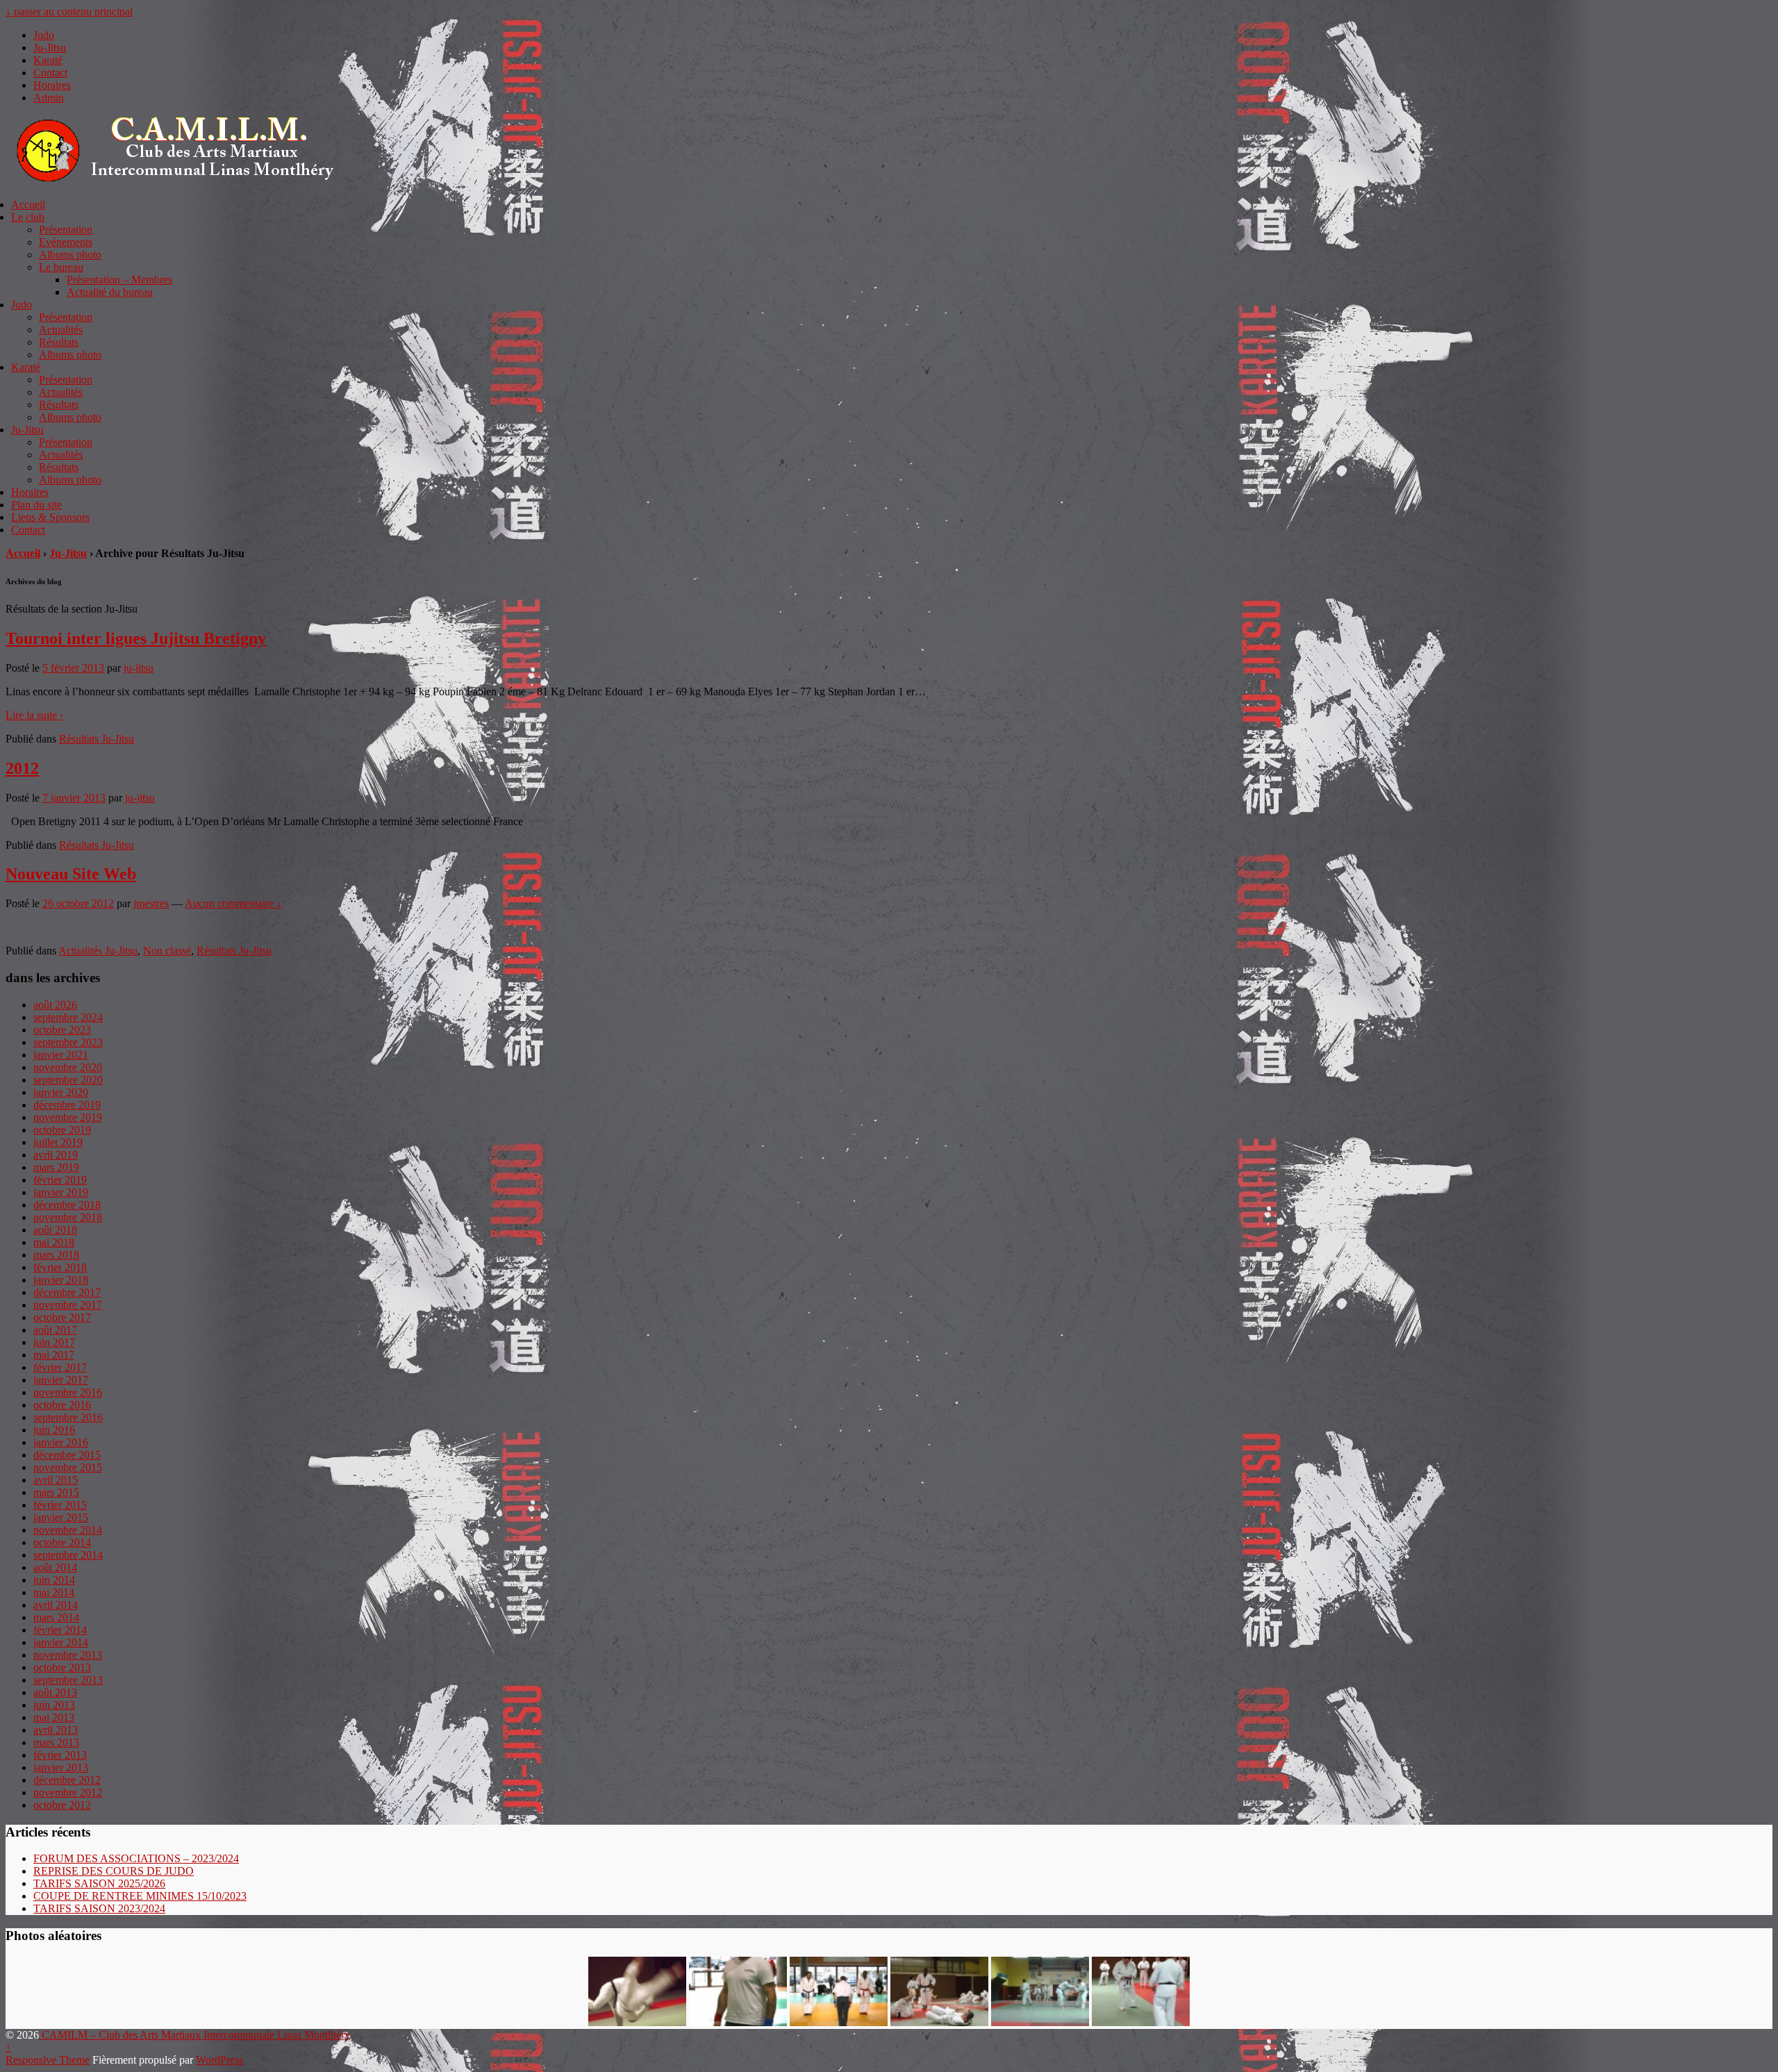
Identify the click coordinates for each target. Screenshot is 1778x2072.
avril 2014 (56, 1605)
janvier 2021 (61, 1055)
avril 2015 (56, 1480)
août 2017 (55, 1330)
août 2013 (55, 1692)
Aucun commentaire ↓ (233, 903)
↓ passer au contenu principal (69, 11)
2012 (22, 768)
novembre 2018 (68, 1217)
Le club (28, 217)
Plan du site (36, 505)
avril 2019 (56, 1155)
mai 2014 (54, 1592)
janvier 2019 (61, 1192)
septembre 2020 (68, 1080)
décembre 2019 (67, 1105)
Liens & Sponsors (50, 517)
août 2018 (55, 1230)
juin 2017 (54, 1342)
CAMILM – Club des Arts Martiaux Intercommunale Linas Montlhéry (194, 2035)
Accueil (28, 205)
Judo (44, 35)
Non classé (167, 951)
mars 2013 (56, 1742)
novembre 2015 (68, 1467)
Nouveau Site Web (71, 874)
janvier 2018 (61, 1280)
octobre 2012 (62, 1805)
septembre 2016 (68, 1417)
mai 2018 (54, 1242)
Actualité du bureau (110, 292)
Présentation (66, 230)
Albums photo (70, 255)
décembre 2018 (67, 1205)
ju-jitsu (139, 668)
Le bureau (61, 267)
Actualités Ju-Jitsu (98, 951)
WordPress (219, 2060)
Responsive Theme (48, 2060)
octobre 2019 (62, 1130)
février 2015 (60, 1505)
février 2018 (60, 1267)
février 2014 (60, 1630)
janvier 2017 (61, 1380)
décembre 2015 (67, 1455)
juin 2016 (54, 1430)
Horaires (52, 85)
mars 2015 (56, 1492)
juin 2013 (54, 1705)
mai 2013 (54, 1717)
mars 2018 (56, 1255)
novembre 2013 (68, 1655)
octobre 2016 (62, 1405)
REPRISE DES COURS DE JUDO (114, 1871)
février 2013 (60, 1755)
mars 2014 (56, 1617)
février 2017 (60, 1367)
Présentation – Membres (119, 280)
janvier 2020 (61, 1092)
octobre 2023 (62, 1030)
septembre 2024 (68, 1017)
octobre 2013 (62, 1667)
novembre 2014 (68, 1530)
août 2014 (55, 1567)
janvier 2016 (61, 1442)
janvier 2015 (61, 1517)
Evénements (66, 242)
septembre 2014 (68, 1555)
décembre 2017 (67, 1292)
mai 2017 (54, 1355)
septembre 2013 (68, 1680)
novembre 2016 (68, 1392)
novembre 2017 (68, 1305)
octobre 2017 (62, 1317)
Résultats (59, 342)
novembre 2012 (68, 1792)
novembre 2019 (68, 1117)
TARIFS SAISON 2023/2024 (99, 1908)
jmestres (151, 903)
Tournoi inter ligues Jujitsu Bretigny (136, 638)
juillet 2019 (58, 1142)
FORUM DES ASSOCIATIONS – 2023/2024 (136, 1858)
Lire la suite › (34, 715)
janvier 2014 (61, 1642)
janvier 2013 (61, 1767)
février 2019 (60, 1180)
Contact (50, 73)
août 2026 (55, 1005)
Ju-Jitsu (50, 48)
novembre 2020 (68, 1067)
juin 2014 (54, 1580)
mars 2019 (56, 1167)
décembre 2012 (67, 1780)
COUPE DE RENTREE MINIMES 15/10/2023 (140, 1896)
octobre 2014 (62, 1542)
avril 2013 (56, 1730)
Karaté (48, 60)
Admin (49, 98)
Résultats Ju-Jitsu (97, 739)
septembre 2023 (68, 1042)
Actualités (61, 330)
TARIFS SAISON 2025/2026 (99, 1883)
